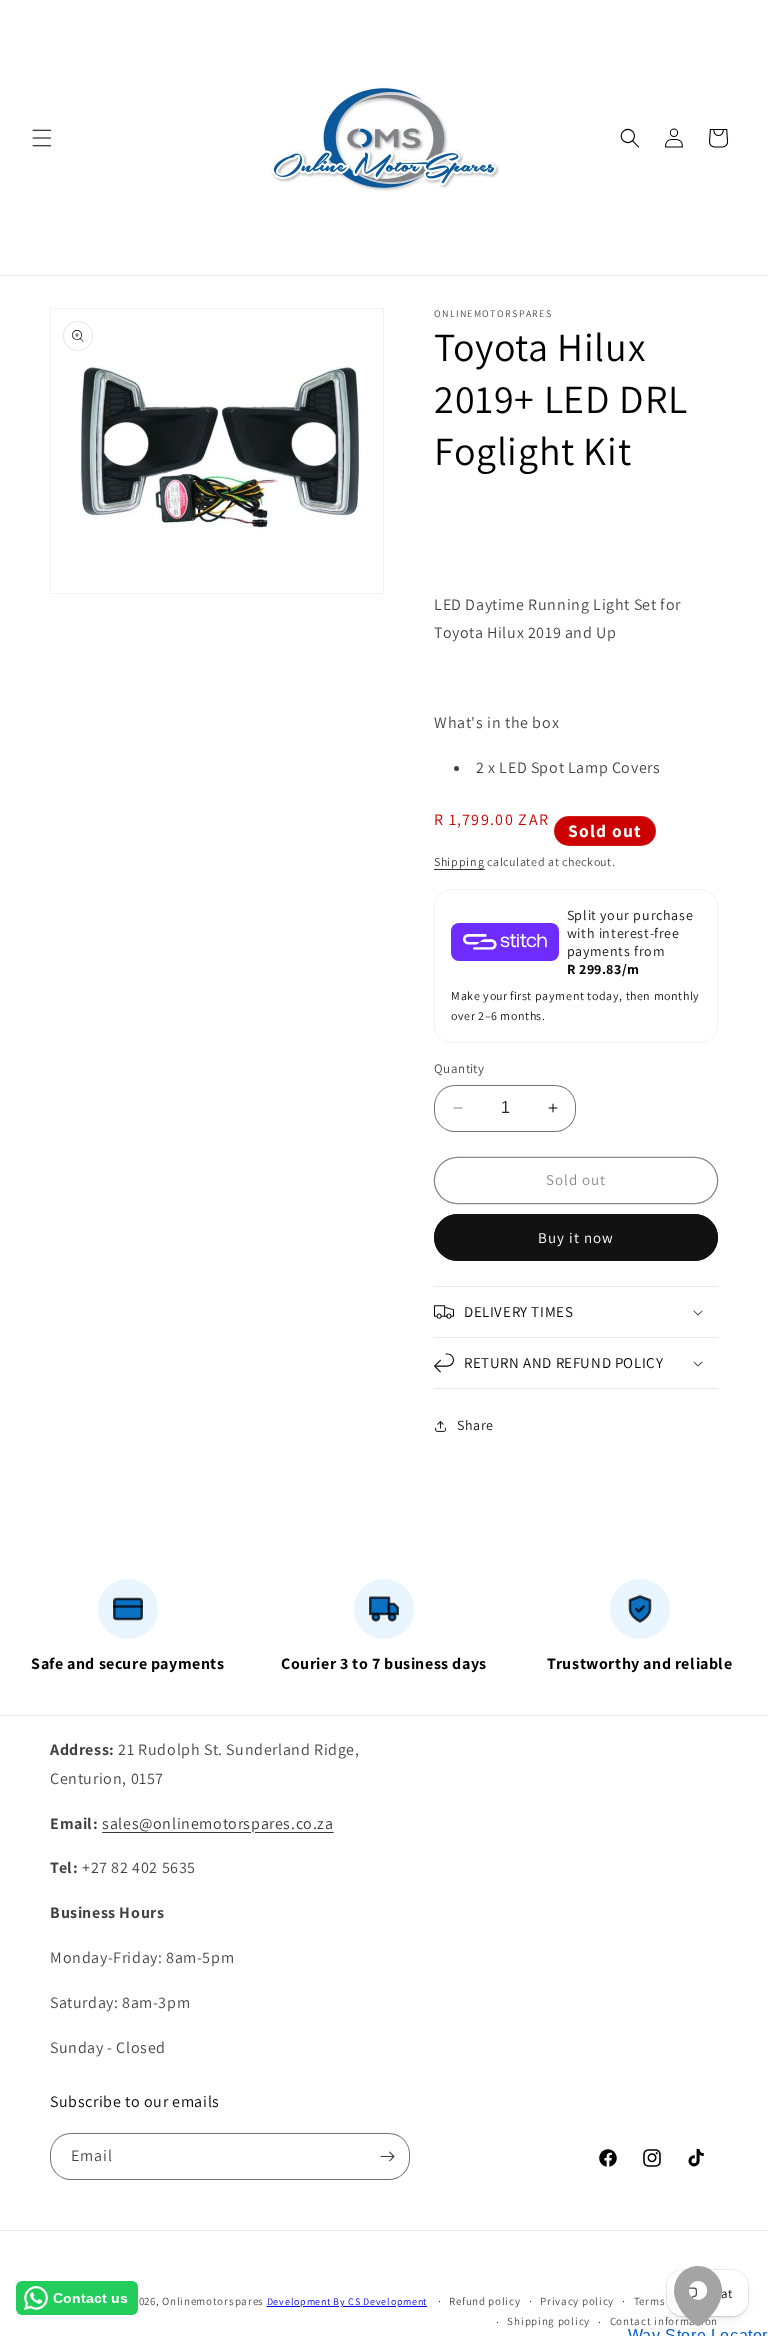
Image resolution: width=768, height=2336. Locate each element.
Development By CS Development (347, 2301)
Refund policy (484, 2301)
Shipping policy (548, 2321)
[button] (42, 138)
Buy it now (576, 1237)
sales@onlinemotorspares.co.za (217, 1823)
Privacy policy (577, 2301)
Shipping (459, 861)
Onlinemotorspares (213, 2301)
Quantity (459, 1068)
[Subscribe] (387, 2156)
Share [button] (475, 1425)
